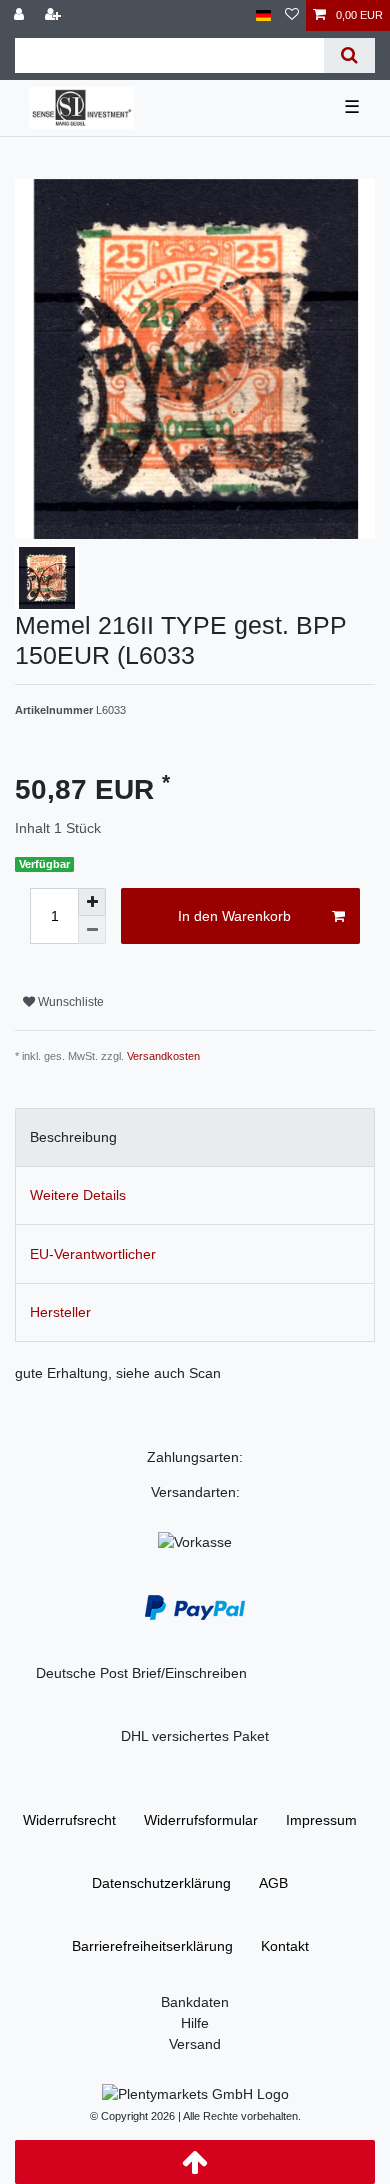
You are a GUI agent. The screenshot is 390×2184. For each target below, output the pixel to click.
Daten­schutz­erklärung (161, 1883)
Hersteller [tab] (60, 1312)
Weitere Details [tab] (78, 1195)
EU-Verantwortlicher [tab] (93, 1254)
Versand (195, 2044)
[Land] (263, 15)
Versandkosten (163, 1056)
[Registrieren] (55, 15)
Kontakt (285, 1946)
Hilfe (195, 2023)
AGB (273, 1883)
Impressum (321, 1820)
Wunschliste (69, 1002)
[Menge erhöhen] (92, 902)
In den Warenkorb (234, 916)
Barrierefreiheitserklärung (152, 1946)
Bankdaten (195, 2002)
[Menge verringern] (92, 930)
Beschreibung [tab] (73, 1137)
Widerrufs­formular (201, 1820)
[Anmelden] (21, 15)
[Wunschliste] (292, 15)
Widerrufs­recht (69, 1820)
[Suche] (349, 55)
